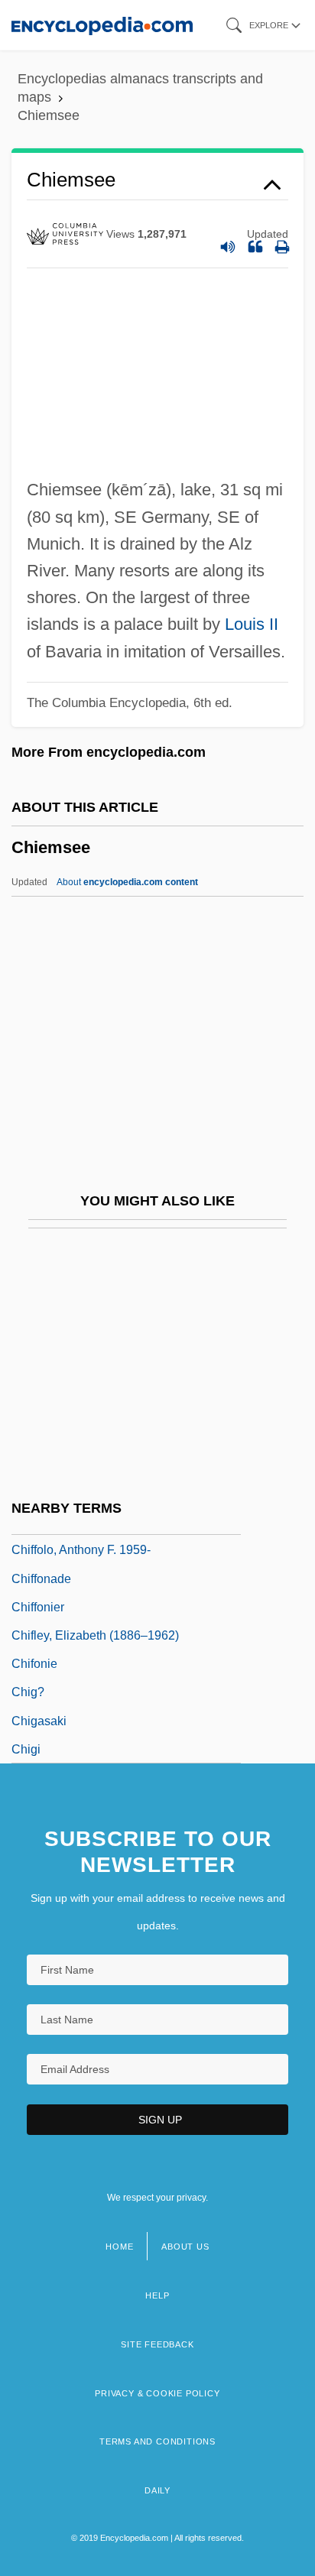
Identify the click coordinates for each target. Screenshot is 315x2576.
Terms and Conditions (157, 2441)
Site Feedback (157, 2344)
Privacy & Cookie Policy (157, 2393)
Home (119, 2247)
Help (157, 2295)
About (127, 882)
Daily (157, 2490)
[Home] (102, 25)
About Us (185, 2247)
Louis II (252, 624)
